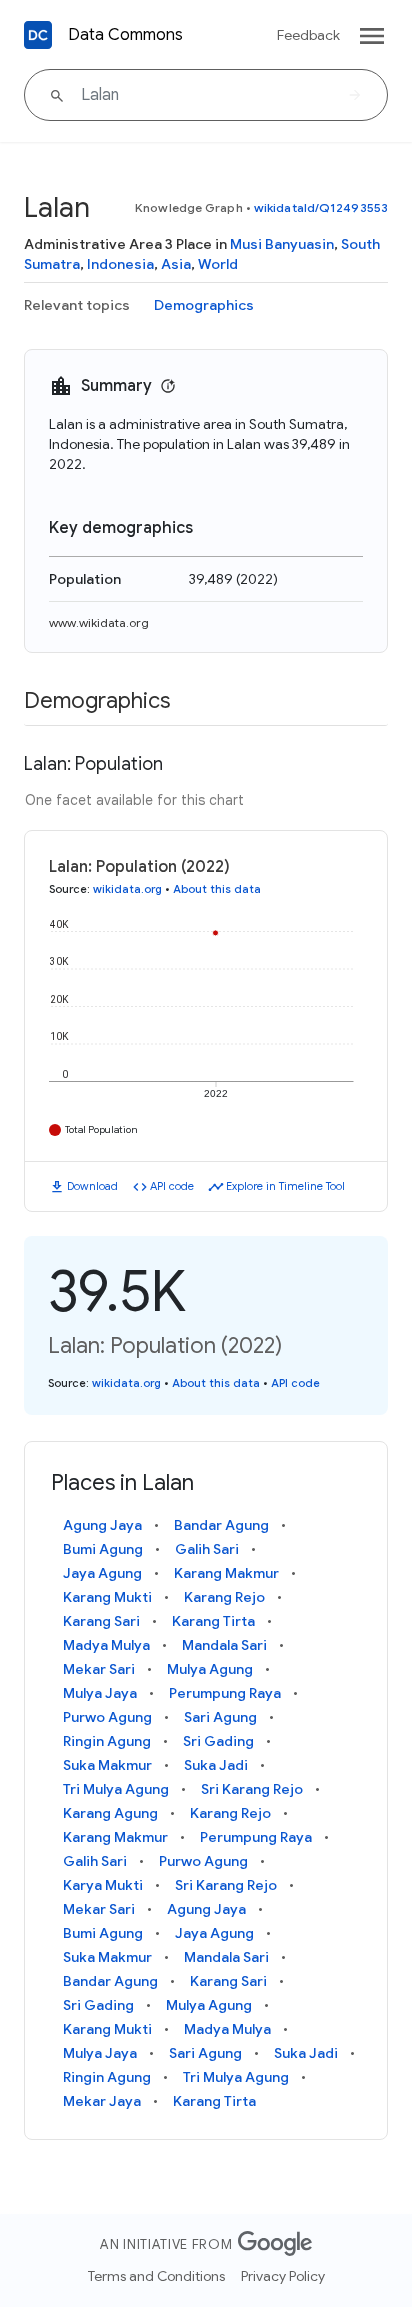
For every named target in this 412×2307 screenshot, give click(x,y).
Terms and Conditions (156, 2276)
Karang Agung (110, 1813)
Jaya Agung (102, 1573)
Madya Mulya (106, 1645)
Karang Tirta (213, 1621)
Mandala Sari (224, 1645)
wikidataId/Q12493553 (321, 207)
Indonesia (120, 264)
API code (172, 1186)
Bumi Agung (103, 1549)
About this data (217, 889)
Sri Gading (218, 1741)
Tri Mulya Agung (116, 1789)
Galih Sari (207, 1549)
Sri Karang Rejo (252, 1789)
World (218, 264)
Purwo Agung (107, 1717)
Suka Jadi (216, 1765)
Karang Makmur (226, 1573)
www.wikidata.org (99, 622)
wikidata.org (127, 889)
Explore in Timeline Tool (285, 1186)
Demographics (204, 305)
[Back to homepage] (38, 35)
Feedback (308, 35)
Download (92, 1186)
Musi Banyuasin (282, 244)
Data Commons (125, 35)
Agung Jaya (102, 1525)
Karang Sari (101, 1621)
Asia (176, 264)
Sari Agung (220, 1717)
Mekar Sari (99, 1669)
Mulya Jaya (100, 1693)
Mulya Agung (210, 1669)
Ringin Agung (107, 1741)
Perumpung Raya (225, 1693)
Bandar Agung (221, 1525)
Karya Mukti (103, 1885)
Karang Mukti (107, 1597)
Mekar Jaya (102, 2101)
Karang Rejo (224, 1597)
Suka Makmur (107, 1765)
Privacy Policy (283, 2276)
